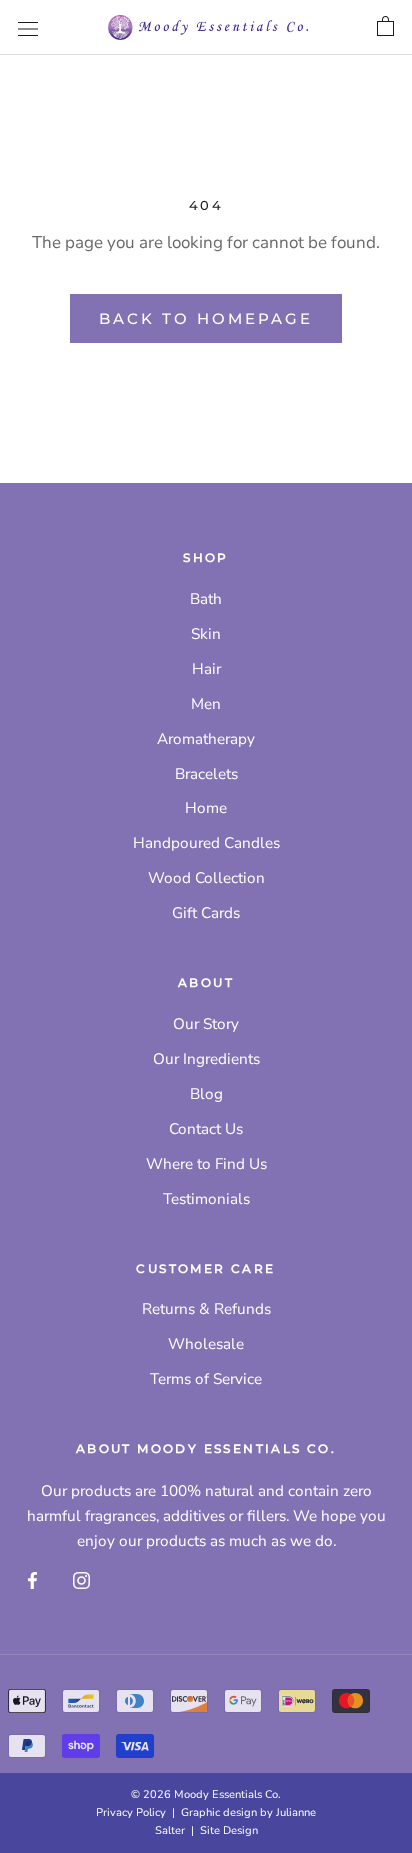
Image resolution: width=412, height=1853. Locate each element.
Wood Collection (206, 878)
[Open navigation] (28, 27)
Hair (206, 669)
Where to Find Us (206, 1164)
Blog (206, 1094)
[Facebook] (32, 1580)
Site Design (229, 1830)
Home (206, 808)
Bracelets (206, 774)
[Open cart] (385, 27)
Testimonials (206, 1199)
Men (206, 704)
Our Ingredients (206, 1059)
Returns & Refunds (206, 1309)
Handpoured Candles (206, 843)
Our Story (206, 1024)
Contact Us (206, 1129)
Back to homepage (206, 318)
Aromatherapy (206, 739)
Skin (206, 634)
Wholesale (206, 1344)
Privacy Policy (131, 1812)
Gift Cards (206, 913)
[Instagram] (81, 1580)
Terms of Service (206, 1379)
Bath (206, 599)
